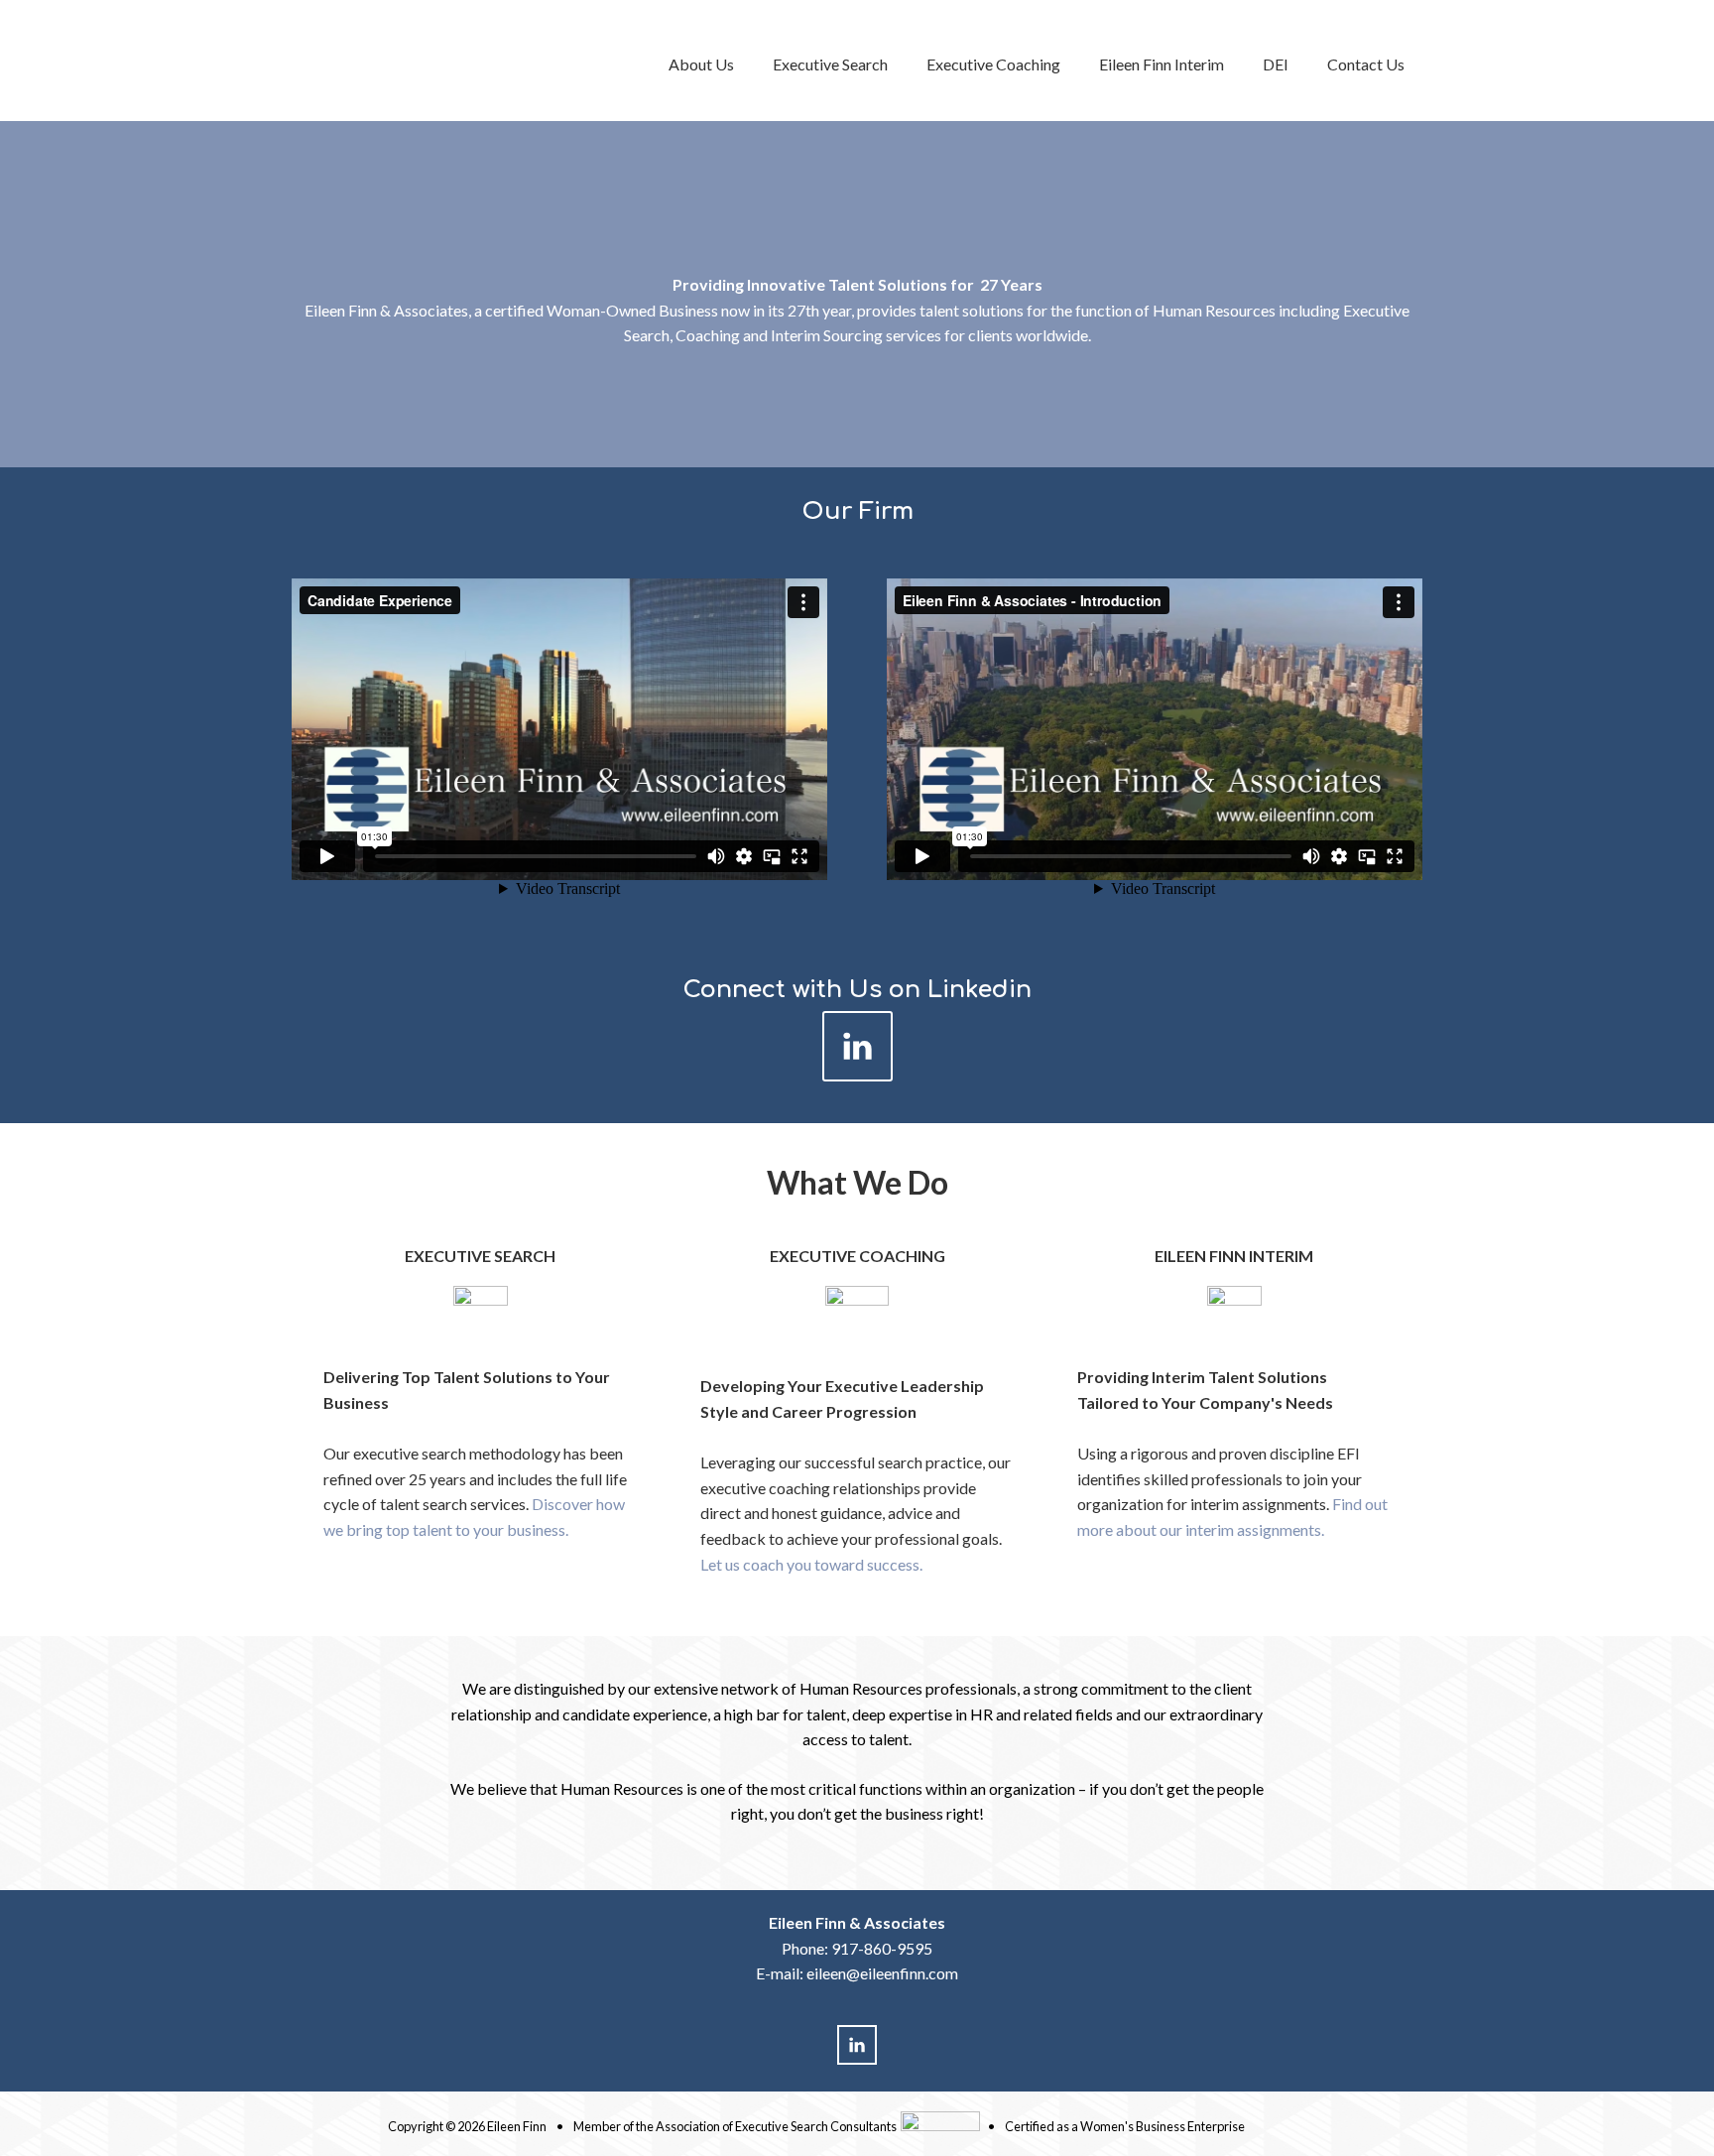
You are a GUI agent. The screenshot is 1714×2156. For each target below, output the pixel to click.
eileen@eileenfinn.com (882, 1973)
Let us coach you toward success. (811, 1564)
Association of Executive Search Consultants (776, 2126)
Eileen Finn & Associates (450, 61)
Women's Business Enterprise (1163, 2126)
